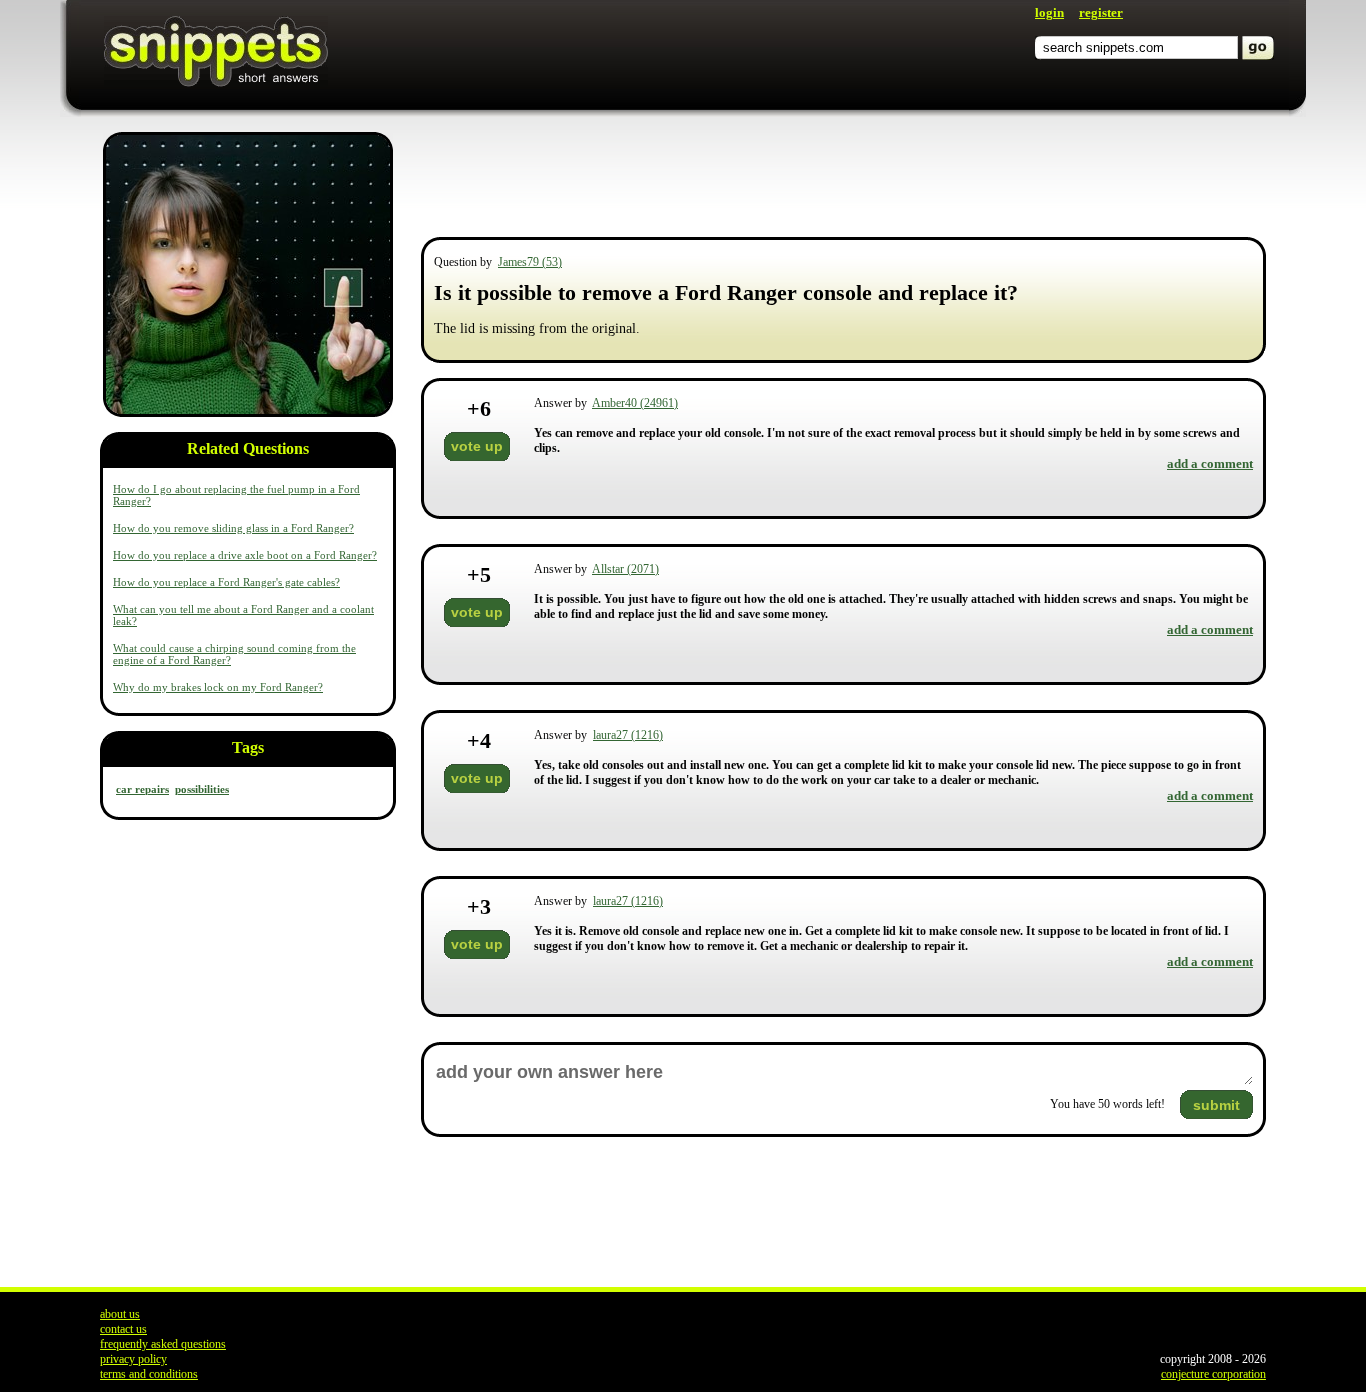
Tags (248, 747)
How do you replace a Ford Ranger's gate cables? (226, 582)
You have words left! (1107, 1104)
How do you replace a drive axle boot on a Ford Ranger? (245, 555)
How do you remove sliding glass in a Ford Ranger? (233, 528)
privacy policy (133, 1359)
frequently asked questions (163, 1344)
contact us (123, 1329)
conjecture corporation (1213, 1374)
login (1049, 12)
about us (120, 1314)
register (1101, 12)
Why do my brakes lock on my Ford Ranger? (218, 687)
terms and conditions (149, 1374)
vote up (477, 446)
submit (1216, 1105)
